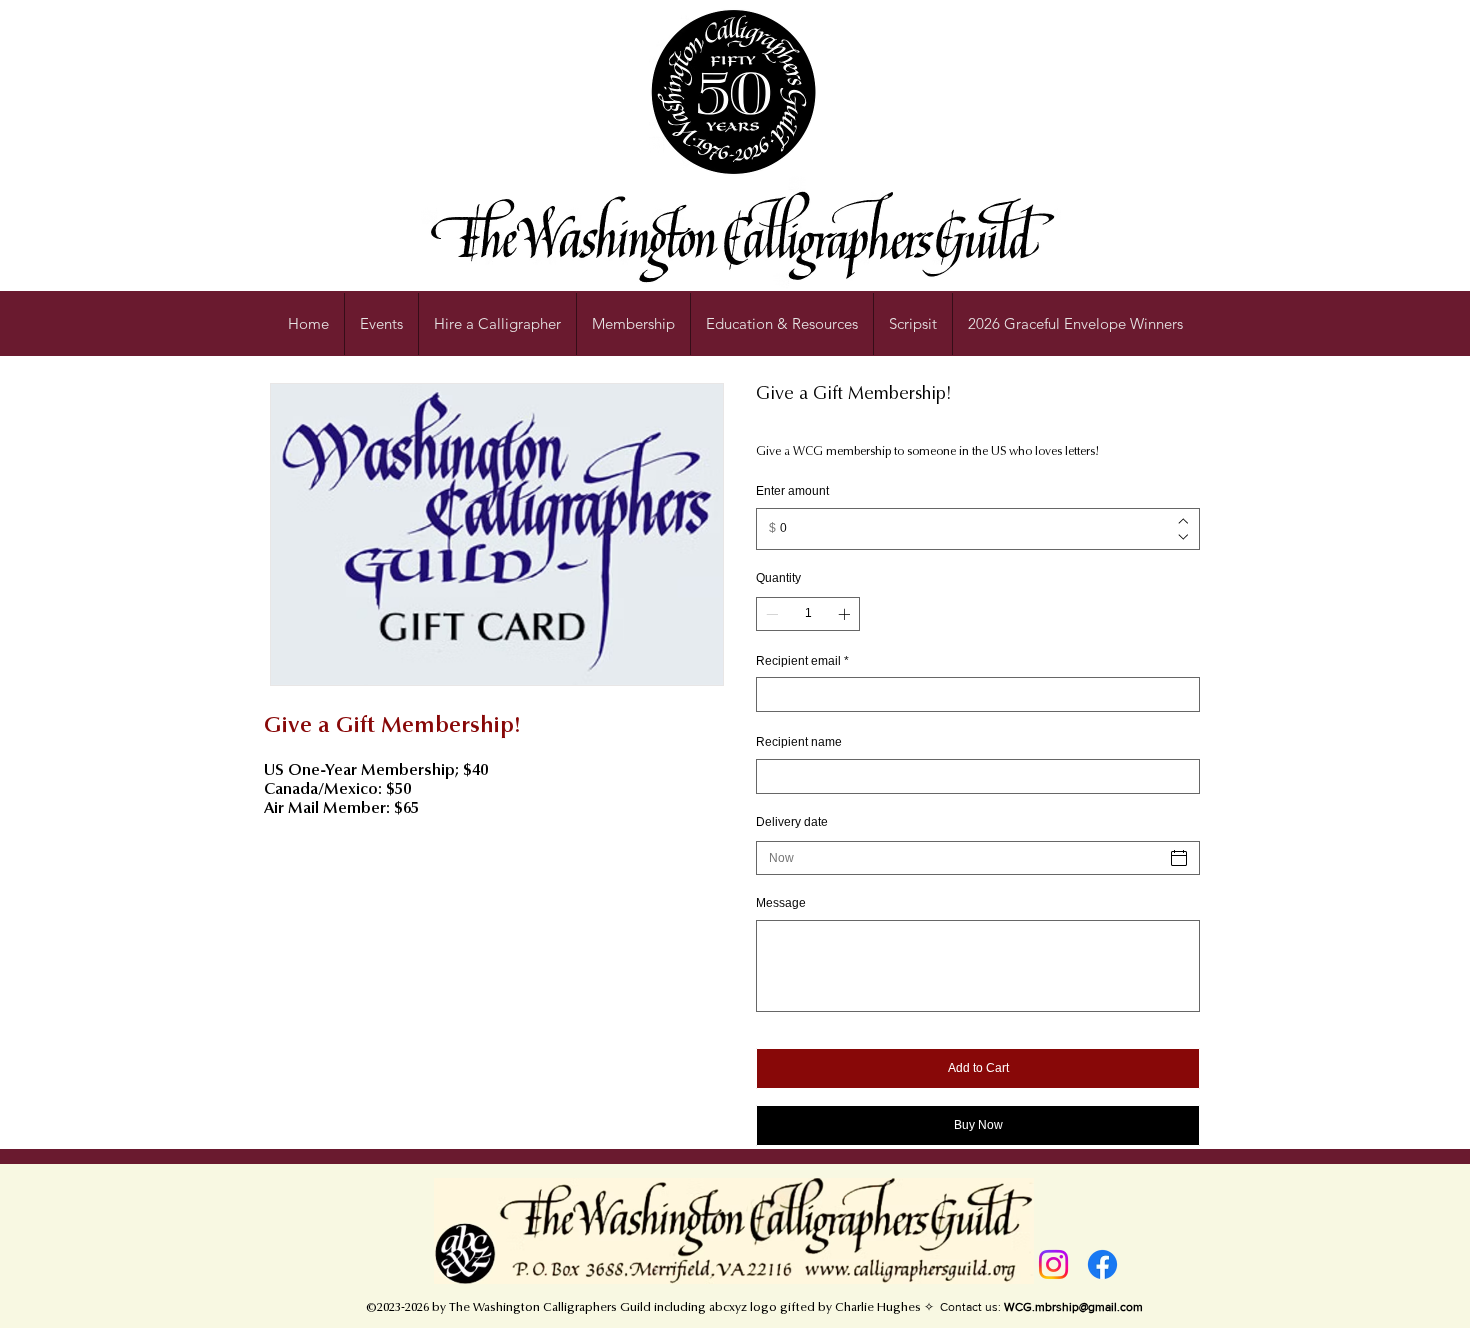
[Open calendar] (1179, 858)
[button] (782, 324)
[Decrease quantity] (770, 614)
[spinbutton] (808, 614)
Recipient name (799, 742)
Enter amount (792, 491)
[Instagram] (1053, 1264)
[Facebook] (1102, 1264)
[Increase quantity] (846, 614)
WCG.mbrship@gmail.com (1073, 1307)
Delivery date (792, 822)
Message (781, 903)
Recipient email (802, 661)
